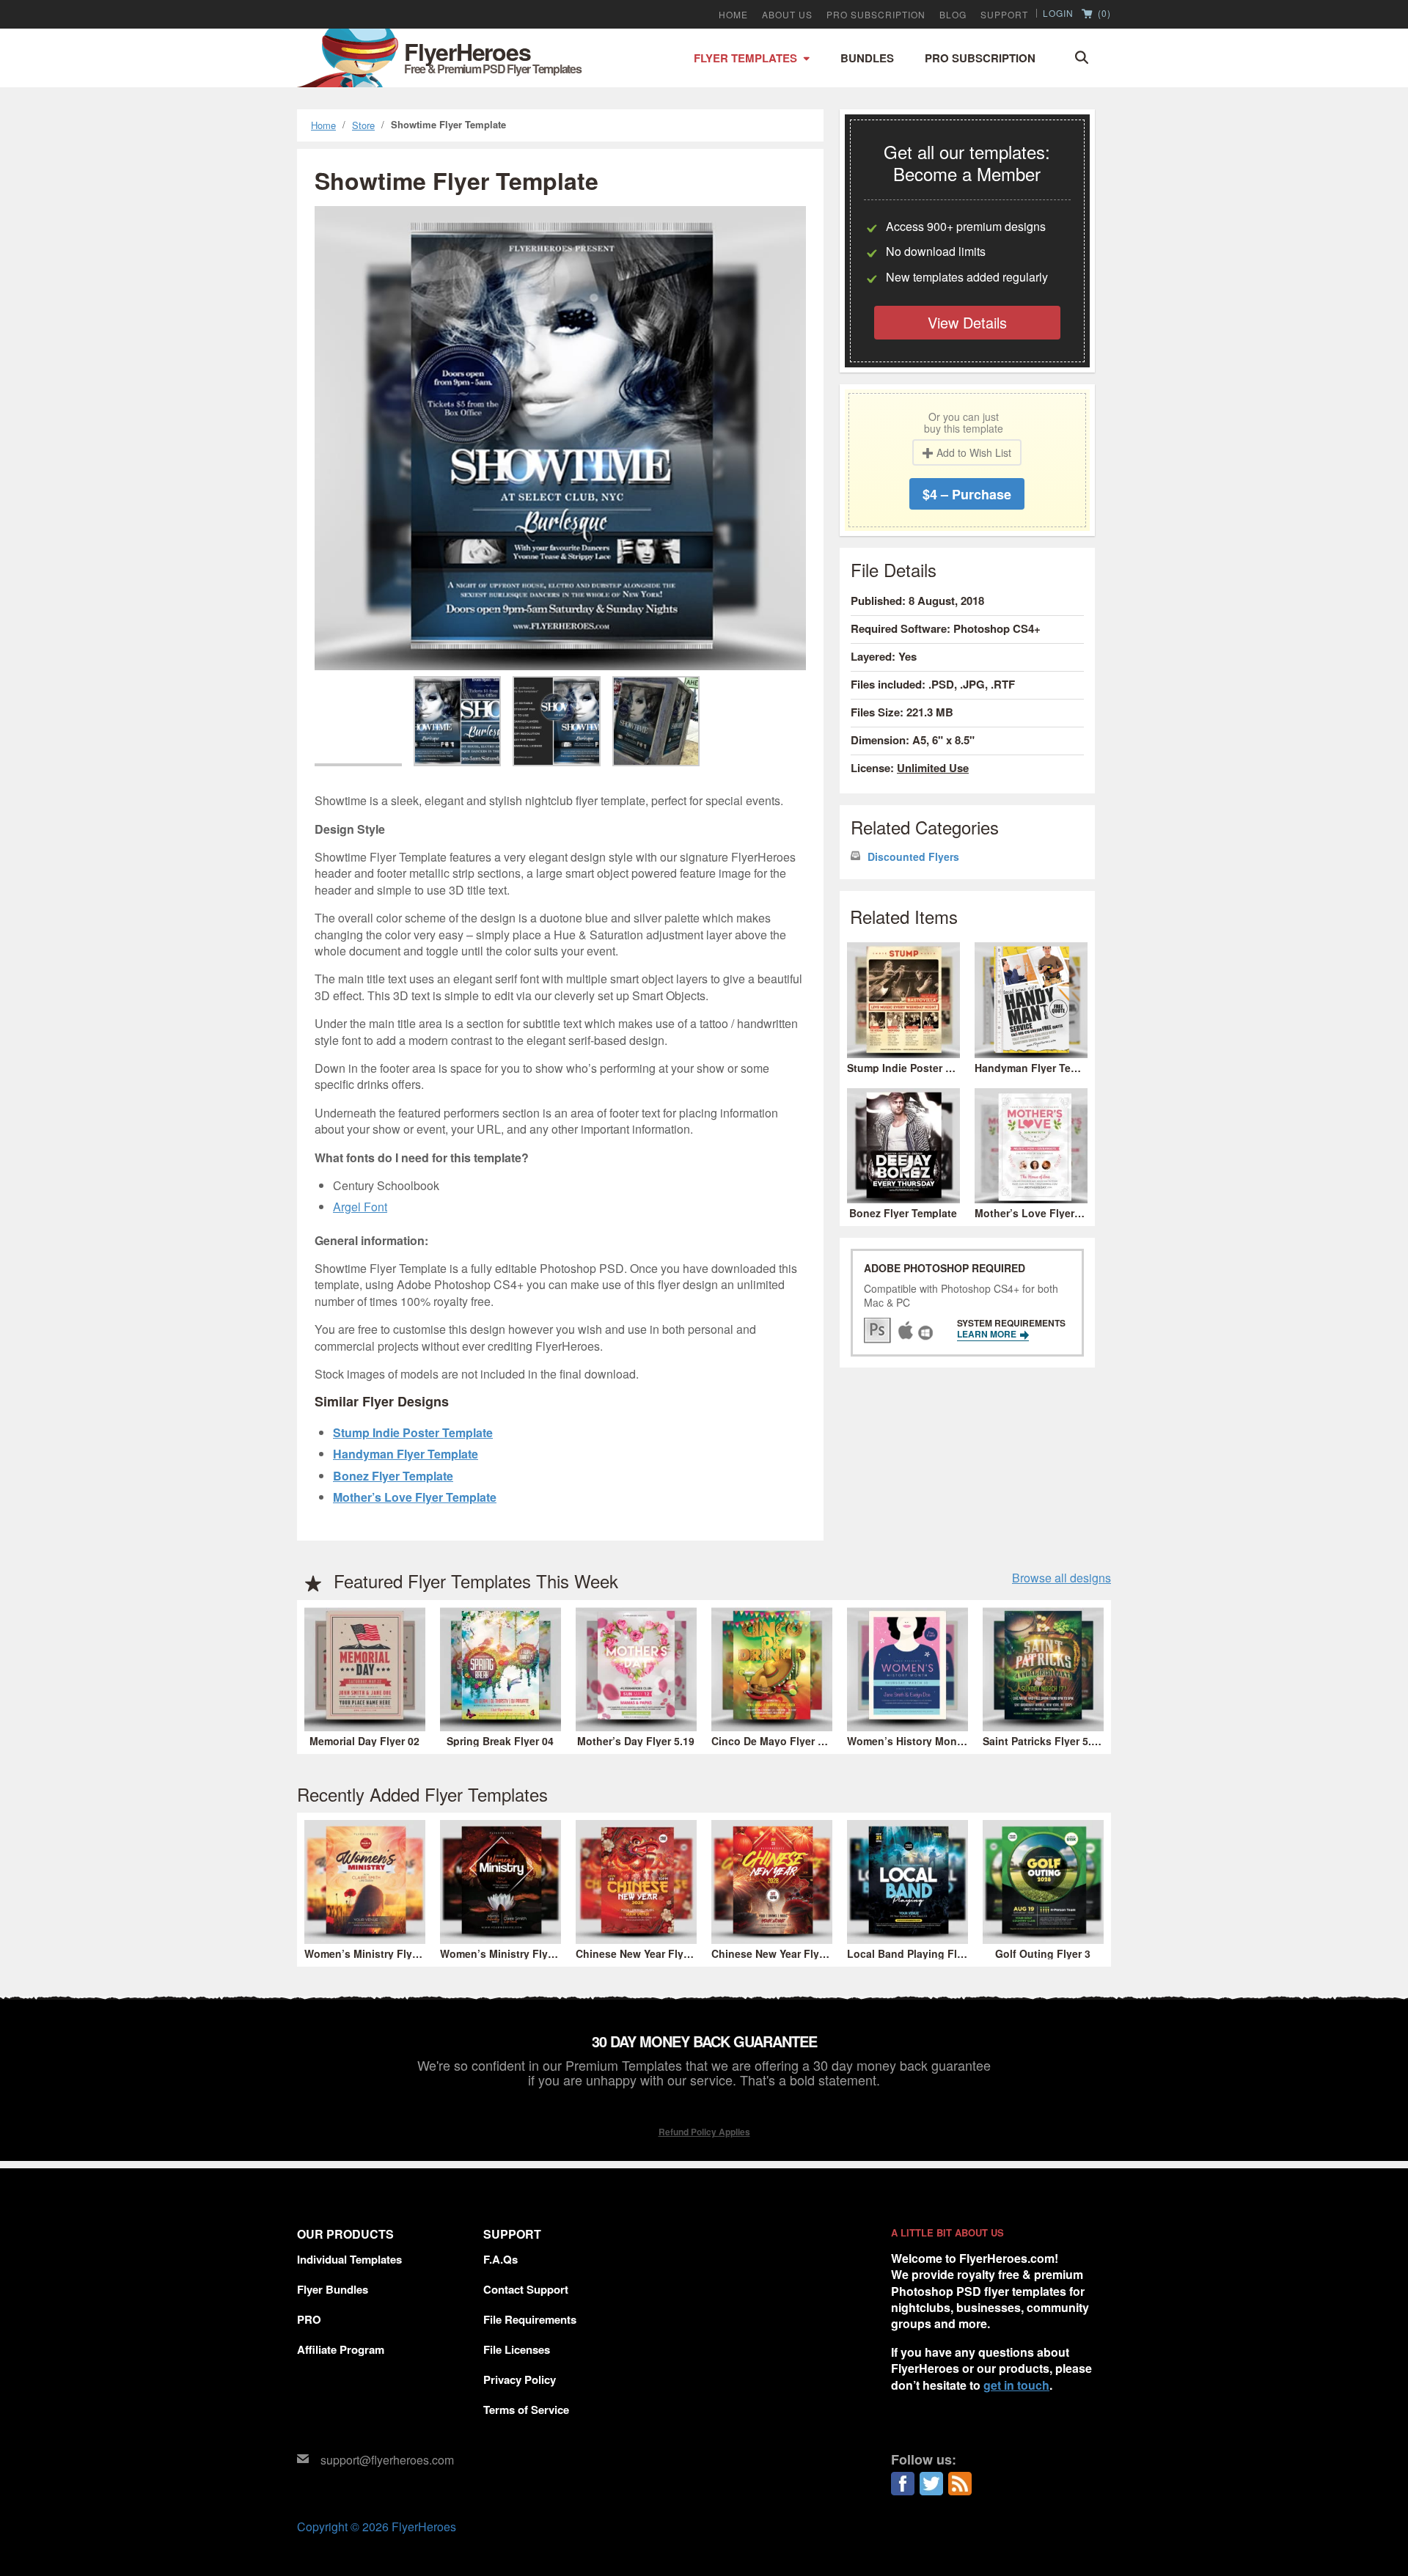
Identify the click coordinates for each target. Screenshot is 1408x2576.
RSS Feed (960, 2484)
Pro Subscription (980, 58)
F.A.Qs (500, 2259)
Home (733, 15)
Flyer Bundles (333, 2289)
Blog (953, 15)
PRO (309, 2319)
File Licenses (517, 2349)
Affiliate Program (341, 2349)
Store (363, 125)
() (1103, 14)
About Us (787, 15)
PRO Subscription (876, 15)
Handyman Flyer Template (406, 1454)
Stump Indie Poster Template (413, 1432)
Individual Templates (349, 2259)
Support (1004, 15)
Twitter (931, 2484)
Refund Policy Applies (704, 2132)
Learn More (988, 1334)
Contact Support (526, 2289)
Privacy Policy (520, 2379)
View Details (967, 322)
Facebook (903, 2484)
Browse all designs (1061, 1578)
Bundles (867, 58)
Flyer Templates (745, 58)
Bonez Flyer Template (393, 1476)
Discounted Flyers (913, 857)
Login (1058, 13)
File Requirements (530, 2319)
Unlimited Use (933, 768)
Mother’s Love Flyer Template (415, 1497)
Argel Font (360, 1207)
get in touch (1016, 2385)
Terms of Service (526, 2410)
